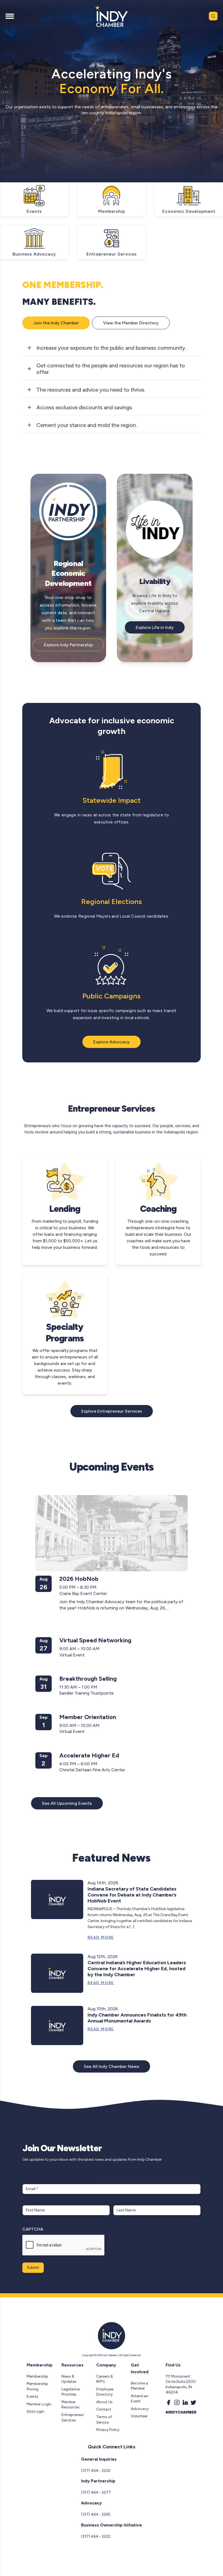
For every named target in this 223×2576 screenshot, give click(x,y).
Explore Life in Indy (155, 627)
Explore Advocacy (112, 1042)
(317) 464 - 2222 (96, 2471)
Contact (104, 2409)
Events (32, 2397)
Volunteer (139, 2416)
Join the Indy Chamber (56, 323)
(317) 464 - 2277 (96, 2492)
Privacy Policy (108, 2430)
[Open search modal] (213, 16)
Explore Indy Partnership (68, 645)
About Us (104, 2402)
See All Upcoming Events (67, 1803)
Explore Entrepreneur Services (112, 1411)
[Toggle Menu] (10, 16)
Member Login (39, 2404)
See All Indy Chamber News (112, 2066)
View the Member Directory (131, 323)
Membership (37, 2376)
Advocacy (140, 2409)
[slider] (117, 178)
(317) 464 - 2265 (96, 2514)
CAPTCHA (33, 2229)
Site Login (35, 2411)
